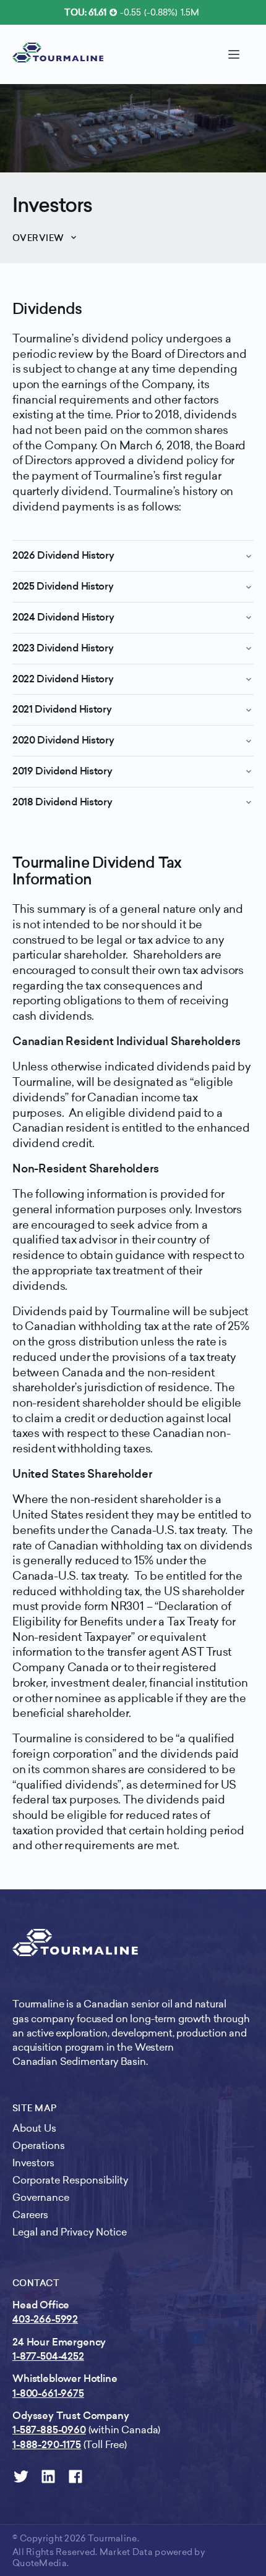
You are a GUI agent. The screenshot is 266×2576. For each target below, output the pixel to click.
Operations (39, 2146)
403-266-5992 (45, 2319)
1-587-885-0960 (49, 2430)
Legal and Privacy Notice (70, 2232)
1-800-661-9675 (48, 2393)
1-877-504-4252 (48, 2356)
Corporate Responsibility (70, 2180)
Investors (52, 205)
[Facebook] (75, 2476)
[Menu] (234, 54)
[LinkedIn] (48, 2476)
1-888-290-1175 (47, 2445)
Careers (30, 2215)
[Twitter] (21, 2476)
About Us (34, 2128)
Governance (41, 2197)
